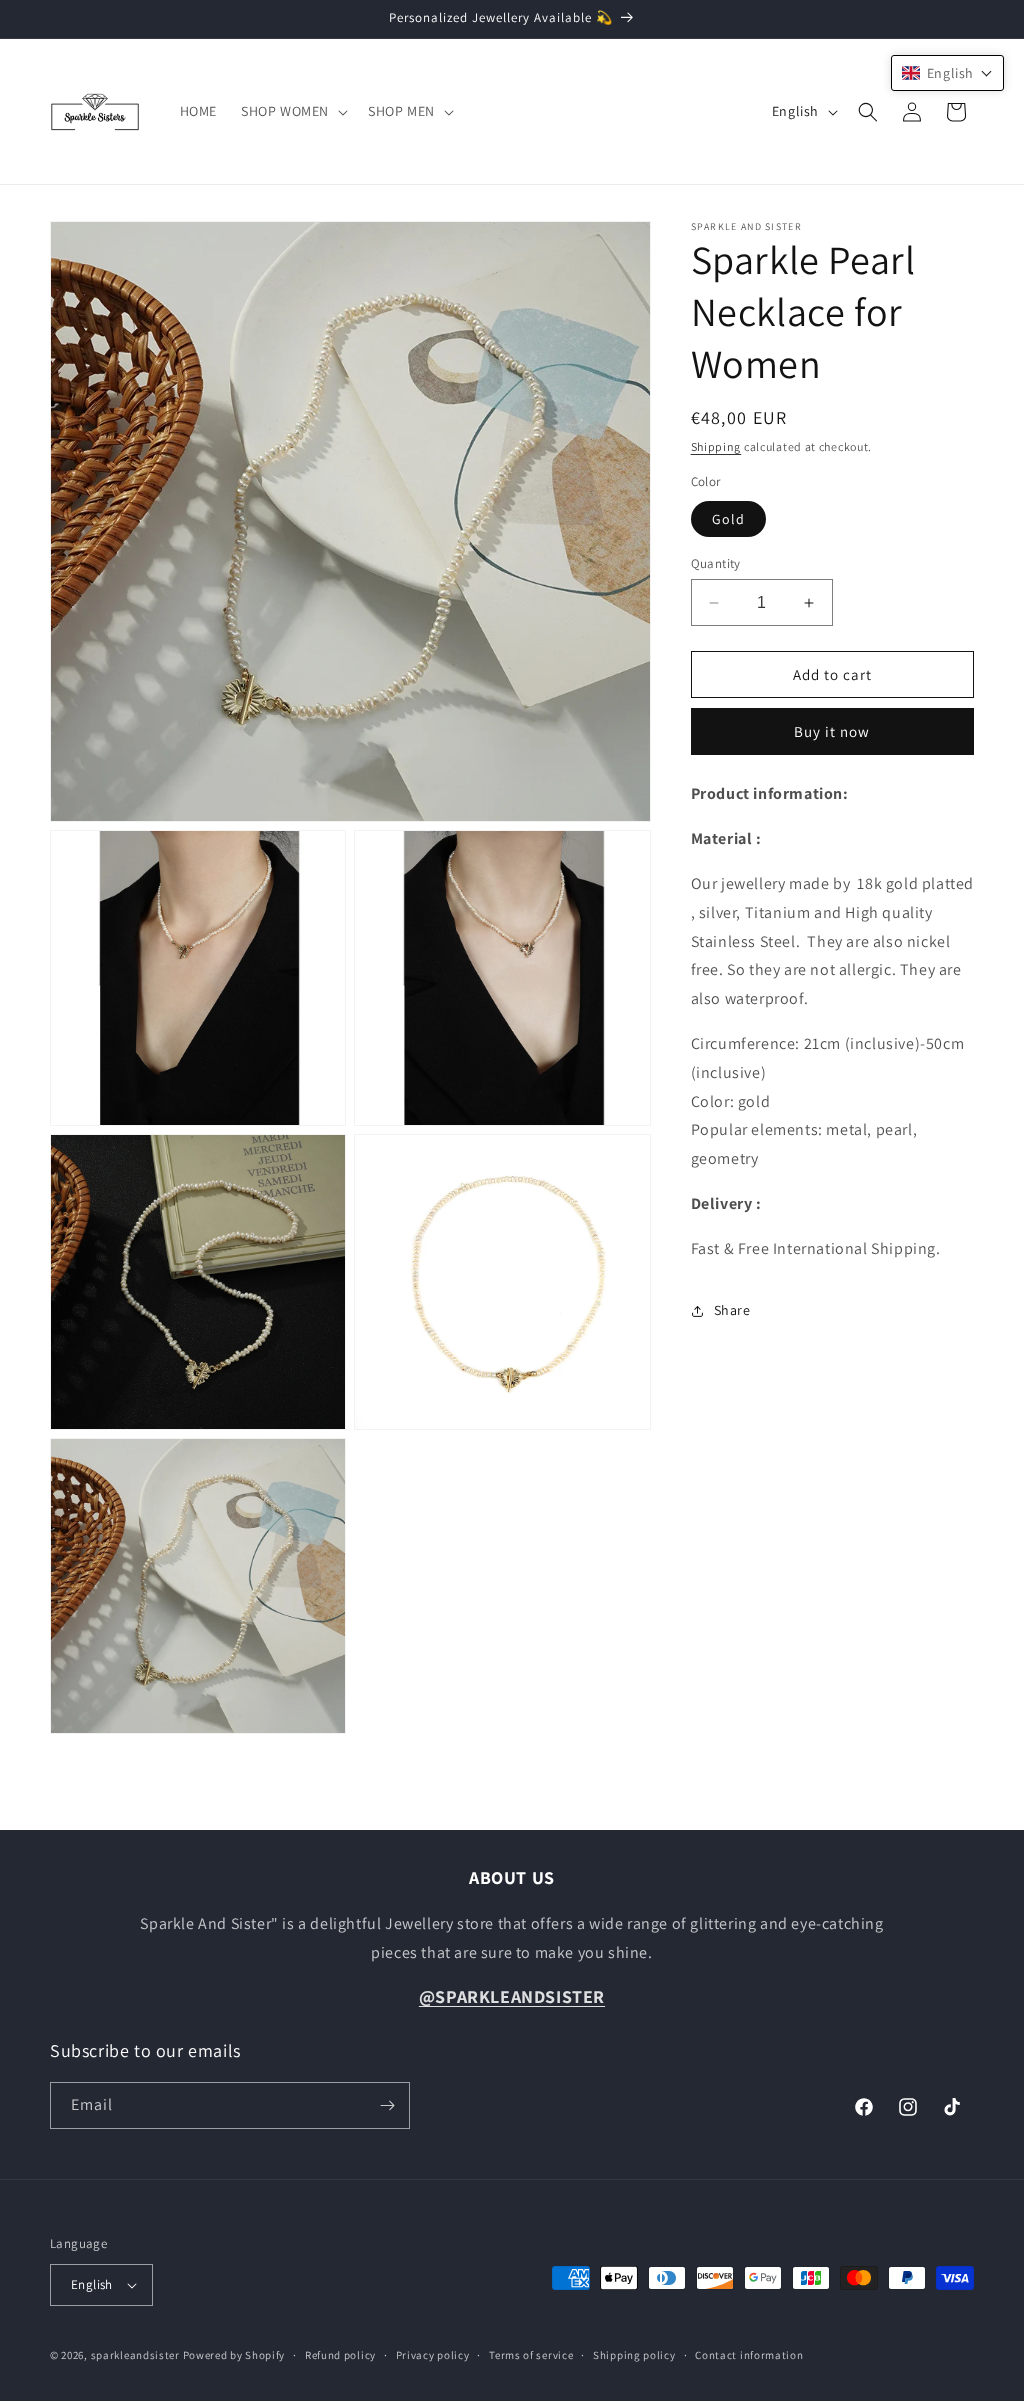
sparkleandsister (135, 2355)
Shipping (716, 446)
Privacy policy (433, 2355)
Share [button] (732, 1310)
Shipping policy (634, 2355)
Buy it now (832, 731)
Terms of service (531, 2355)
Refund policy (340, 2355)
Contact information (749, 2355)
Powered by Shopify (234, 2355)
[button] (292, 111)
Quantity (716, 563)
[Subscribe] (387, 2105)
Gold (728, 519)
